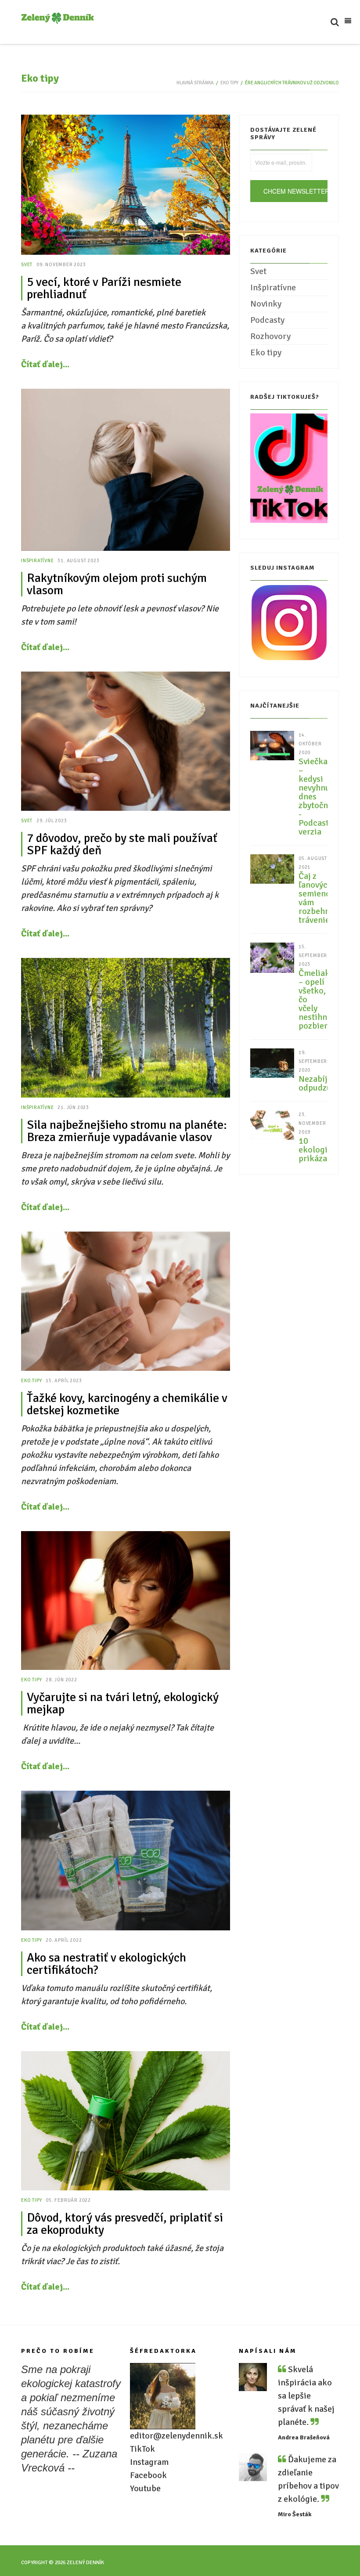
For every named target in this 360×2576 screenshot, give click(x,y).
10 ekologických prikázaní (313, 1150)
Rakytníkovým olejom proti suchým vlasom (117, 584)
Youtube (145, 2488)
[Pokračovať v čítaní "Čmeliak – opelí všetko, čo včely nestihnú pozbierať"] (272, 957)
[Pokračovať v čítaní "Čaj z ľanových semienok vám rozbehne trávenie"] (272, 868)
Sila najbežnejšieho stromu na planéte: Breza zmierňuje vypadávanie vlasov (127, 1131)
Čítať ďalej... (45, 364)
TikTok (142, 2449)
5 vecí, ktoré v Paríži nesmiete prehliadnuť (104, 288)
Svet (27, 265)
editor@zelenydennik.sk (176, 2436)
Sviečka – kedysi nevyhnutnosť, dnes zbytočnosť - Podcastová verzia (313, 797)
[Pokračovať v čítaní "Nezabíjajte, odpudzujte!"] (272, 1062)
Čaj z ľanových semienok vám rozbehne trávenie (313, 898)
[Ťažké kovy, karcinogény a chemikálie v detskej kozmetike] (126, 1301)
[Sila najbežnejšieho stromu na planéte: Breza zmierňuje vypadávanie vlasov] (126, 1028)
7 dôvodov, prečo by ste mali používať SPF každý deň (122, 844)
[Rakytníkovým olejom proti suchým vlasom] (126, 470)
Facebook (148, 2475)
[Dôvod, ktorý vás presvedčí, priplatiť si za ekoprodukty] (126, 2121)
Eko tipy (229, 83)
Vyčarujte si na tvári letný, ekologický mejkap (123, 1703)
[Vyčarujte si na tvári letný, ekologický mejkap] (126, 1601)
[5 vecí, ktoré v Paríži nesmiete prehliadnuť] (126, 185)
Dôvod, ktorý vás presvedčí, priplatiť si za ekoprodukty (125, 2224)
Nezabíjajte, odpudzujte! (313, 1084)
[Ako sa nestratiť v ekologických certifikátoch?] (126, 1860)
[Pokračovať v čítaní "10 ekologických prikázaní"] (272, 1124)
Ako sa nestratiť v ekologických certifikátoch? (106, 1964)
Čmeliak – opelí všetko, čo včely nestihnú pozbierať (313, 1000)
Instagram (149, 2462)
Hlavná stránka (195, 83)
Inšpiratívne (38, 561)
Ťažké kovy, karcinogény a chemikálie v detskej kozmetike (127, 1404)
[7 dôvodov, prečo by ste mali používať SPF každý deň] (126, 741)
